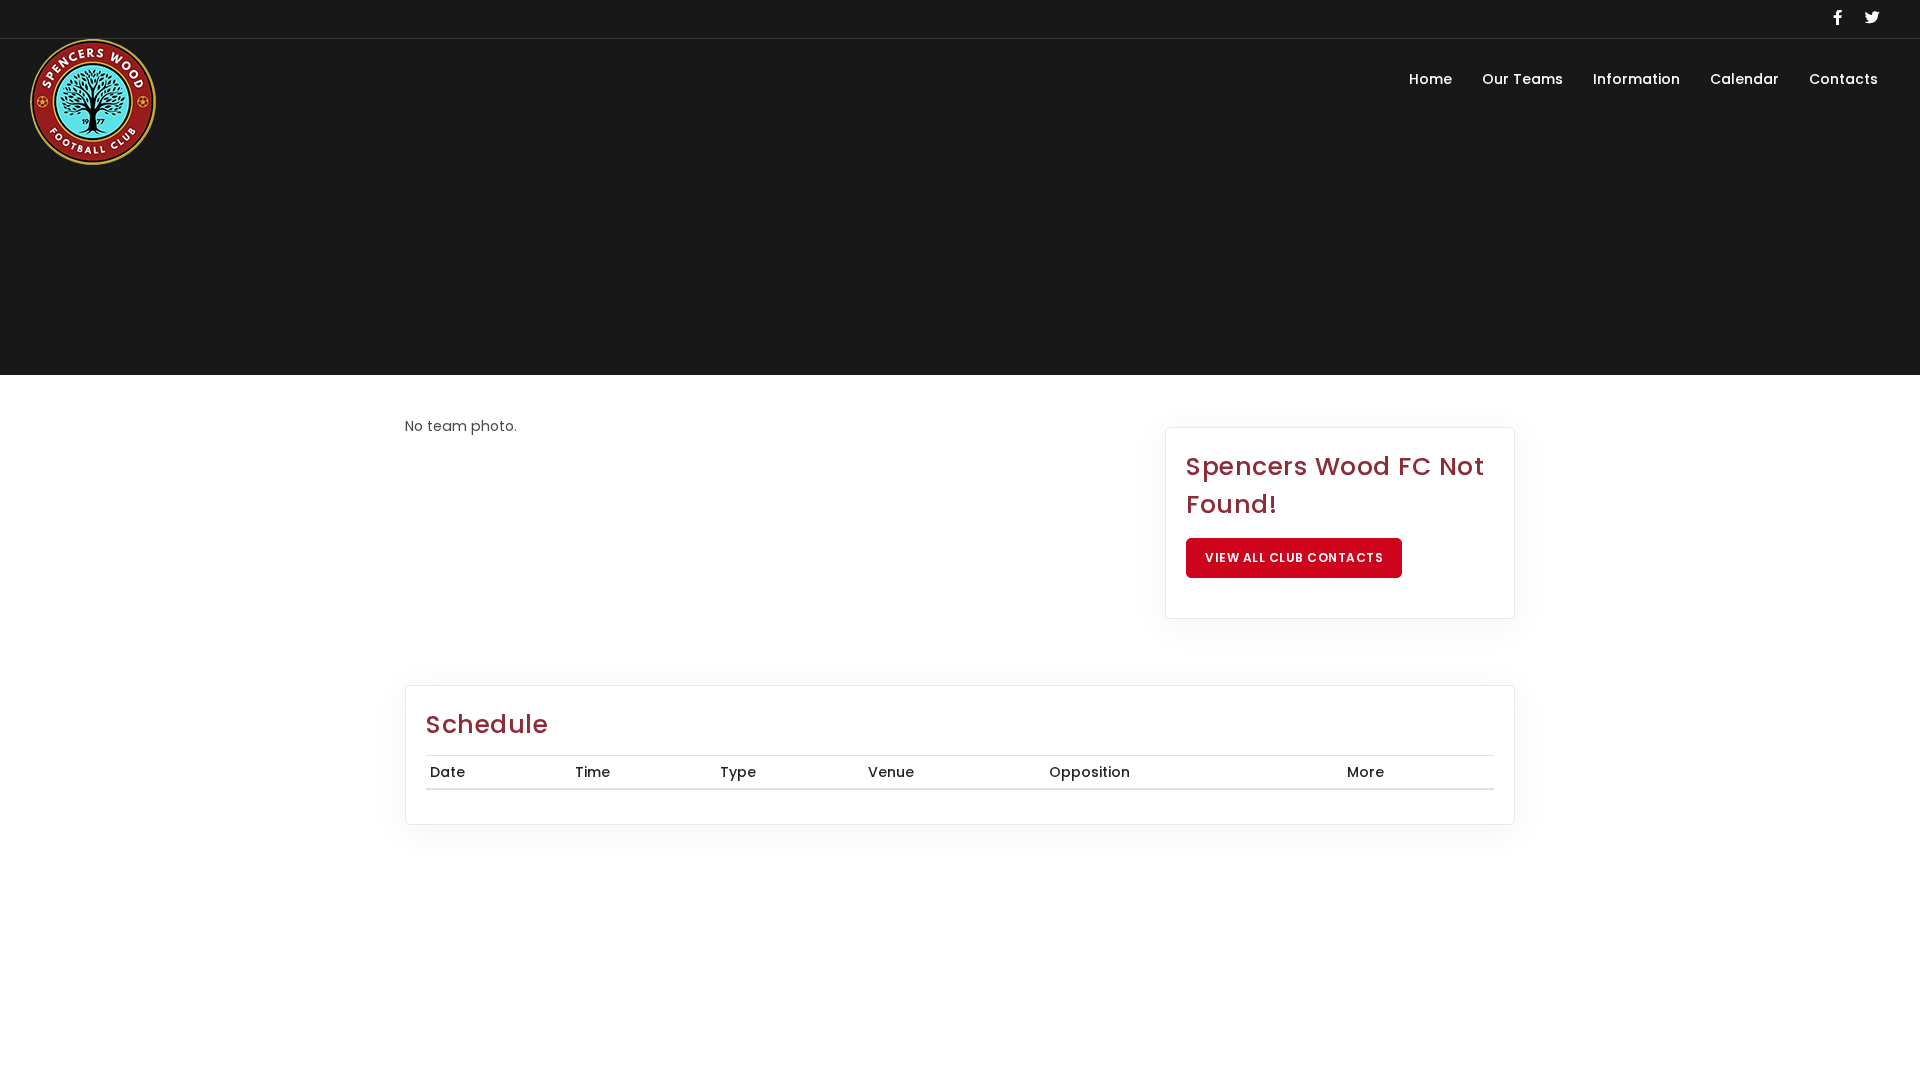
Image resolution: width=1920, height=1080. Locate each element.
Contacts (1843, 79)
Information (1636, 79)
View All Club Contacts (1294, 557)
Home (1430, 79)
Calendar (1744, 79)
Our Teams (1522, 79)
